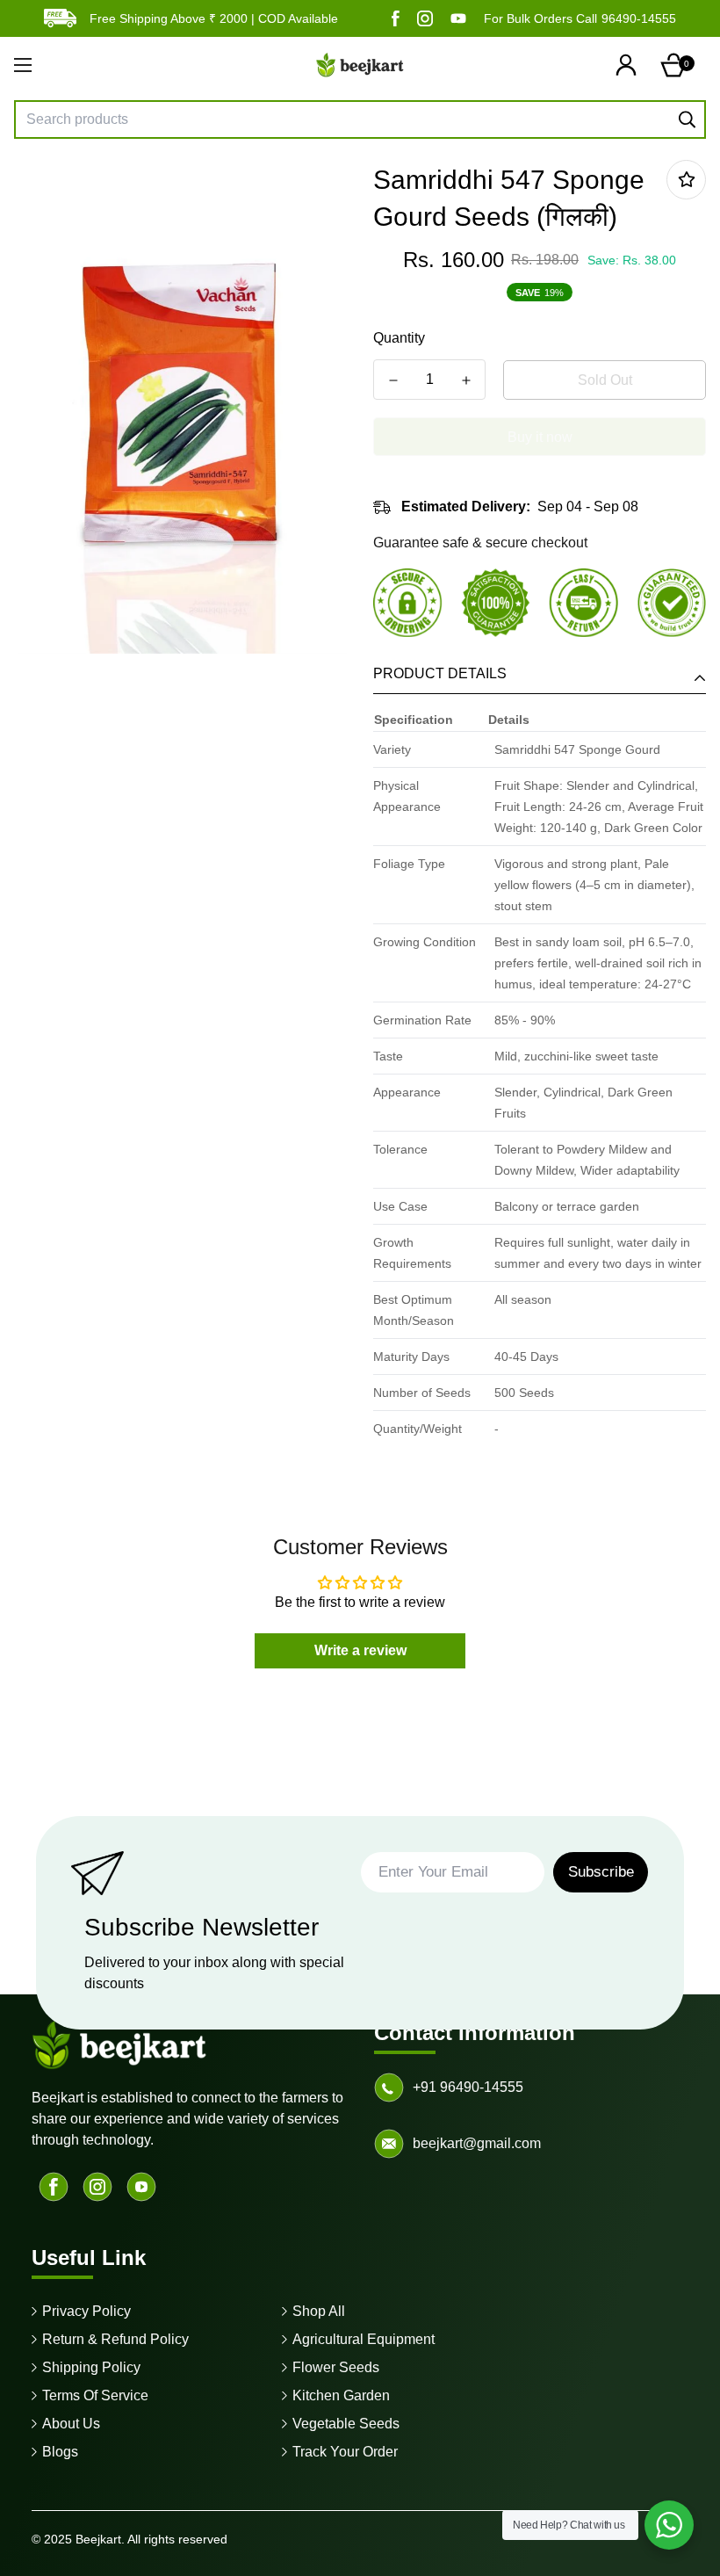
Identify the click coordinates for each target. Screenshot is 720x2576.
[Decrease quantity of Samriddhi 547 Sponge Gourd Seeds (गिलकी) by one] (393, 380)
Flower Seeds (336, 2367)
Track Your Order (345, 2452)
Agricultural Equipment (364, 2339)
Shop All (319, 2311)
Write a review (360, 1650)
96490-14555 (639, 18)
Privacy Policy (86, 2311)
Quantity (399, 338)
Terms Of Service (95, 2395)
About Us (71, 2424)
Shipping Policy (91, 2367)
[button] (677, 65)
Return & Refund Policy (115, 2339)
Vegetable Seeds (346, 2424)
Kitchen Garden (341, 2395)
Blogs (60, 2452)
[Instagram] (425, 18)
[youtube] (458, 18)
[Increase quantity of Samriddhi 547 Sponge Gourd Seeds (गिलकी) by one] (466, 380)
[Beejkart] (360, 65)
